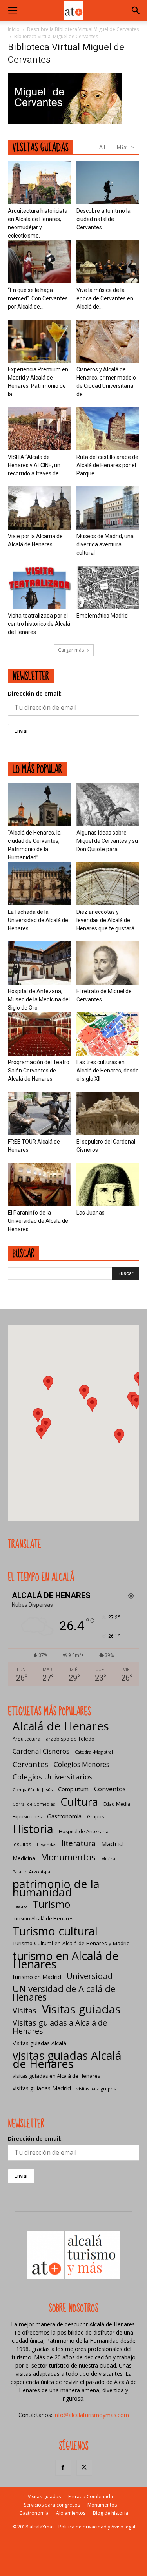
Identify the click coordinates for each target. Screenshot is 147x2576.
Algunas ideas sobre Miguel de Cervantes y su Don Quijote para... (107, 841)
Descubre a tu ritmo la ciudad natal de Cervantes (103, 219)
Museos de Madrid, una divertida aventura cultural (105, 544)
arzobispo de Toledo (70, 1739)
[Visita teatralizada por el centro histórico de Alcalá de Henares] (39, 587)
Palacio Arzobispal (32, 1872)
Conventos (110, 1789)
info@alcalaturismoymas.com (91, 2415)
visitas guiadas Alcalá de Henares (67, 2059)
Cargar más (71, 650)
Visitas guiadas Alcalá (39, 2043)
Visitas (24, 2011)
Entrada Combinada (91, 2497)
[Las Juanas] (108, 1184)
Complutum (73, 1789)
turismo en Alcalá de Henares (66, 1960)
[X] (84, 2468)
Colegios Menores (82, 1764)
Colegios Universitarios (53, 1777)
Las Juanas (91, 1213)
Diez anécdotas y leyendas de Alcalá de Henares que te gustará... (107, 920)
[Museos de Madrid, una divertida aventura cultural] (108, 508)
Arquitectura (26, 1739)
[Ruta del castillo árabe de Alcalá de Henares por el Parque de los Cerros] (108, 429)
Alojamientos (71, 2513)
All (102, 147)
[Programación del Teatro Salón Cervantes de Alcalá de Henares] (39, 1034)
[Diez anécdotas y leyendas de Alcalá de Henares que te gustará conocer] (108, 884)
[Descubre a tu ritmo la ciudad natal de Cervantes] (108, 183)
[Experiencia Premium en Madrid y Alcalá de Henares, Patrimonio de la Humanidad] (39, 341)
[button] (13, 11)
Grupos (95, 1817)
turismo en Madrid (37, 1977)
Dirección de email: (35, 693)
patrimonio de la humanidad (56, 1888)
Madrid (112, 1844)
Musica (108, 1859)
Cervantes (30, 1764)
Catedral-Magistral (94, 1752)
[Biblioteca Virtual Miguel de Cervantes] (65, 121)
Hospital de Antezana (84, 1832)
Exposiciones (27, 1817)
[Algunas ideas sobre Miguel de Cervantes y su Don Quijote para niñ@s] (108, 804)
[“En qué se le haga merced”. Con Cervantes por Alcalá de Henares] (39, 262)
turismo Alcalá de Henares (43, 1919)
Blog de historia (111, 2513)
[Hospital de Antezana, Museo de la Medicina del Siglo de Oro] (39, 963)
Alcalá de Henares (61, 1726)
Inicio (14, 29)
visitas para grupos (96, 2089)
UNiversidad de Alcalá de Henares (64, 1993)
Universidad (90, 1976)
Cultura (79, 1802)
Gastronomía (64, 1816)
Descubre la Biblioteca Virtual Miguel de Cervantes (83, 29)
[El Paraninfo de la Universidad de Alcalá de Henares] (39, 1184)
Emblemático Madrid (102, 616)
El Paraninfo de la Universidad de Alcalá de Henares (38, 1221)
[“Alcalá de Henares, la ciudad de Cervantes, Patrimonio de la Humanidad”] (39, 804)
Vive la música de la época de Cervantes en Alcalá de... (105, 298)
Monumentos (68, 1857)
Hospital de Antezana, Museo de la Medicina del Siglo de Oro (39, 999)
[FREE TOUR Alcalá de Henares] (39, 1113)
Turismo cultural (55, 1931)
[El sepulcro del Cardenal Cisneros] (108, 1113)
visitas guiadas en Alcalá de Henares (56, 2076)
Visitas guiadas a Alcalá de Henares (60, 2027)
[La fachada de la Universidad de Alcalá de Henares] (39, 884)
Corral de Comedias (34, 1804)
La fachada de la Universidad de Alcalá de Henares (38, 920)
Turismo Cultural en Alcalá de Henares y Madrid (71, 1943)
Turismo (51, 1904)
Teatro (20, 1906)
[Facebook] (63, 2468)
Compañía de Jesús (33, 1789)
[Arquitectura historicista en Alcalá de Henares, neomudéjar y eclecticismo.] (39, 183)
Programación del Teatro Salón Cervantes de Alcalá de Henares (39, 1071)
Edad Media (117, 1804)
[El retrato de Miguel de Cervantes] (108, 963)
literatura (79, 1844)
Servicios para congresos (52, 2505)
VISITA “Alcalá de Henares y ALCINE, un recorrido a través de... (35, 465)
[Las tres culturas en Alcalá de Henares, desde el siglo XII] (108, 1034)
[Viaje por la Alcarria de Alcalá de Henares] (39, 508)
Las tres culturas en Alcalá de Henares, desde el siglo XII (108, 1071)
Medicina (24, 1858)
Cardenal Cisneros (41, 1751)
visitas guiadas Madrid (42, 2088)
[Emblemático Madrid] (108, 587)
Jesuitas (22, 1844)
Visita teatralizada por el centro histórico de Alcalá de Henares (39, 624)
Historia (33, 1829)
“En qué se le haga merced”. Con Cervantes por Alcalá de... (38, 298)
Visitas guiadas (81, 2009)
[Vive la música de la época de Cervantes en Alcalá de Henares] (108, 262)
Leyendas (46, 1845)
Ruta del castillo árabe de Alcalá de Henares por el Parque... (107, 465)
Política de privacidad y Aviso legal (97, 2527)
